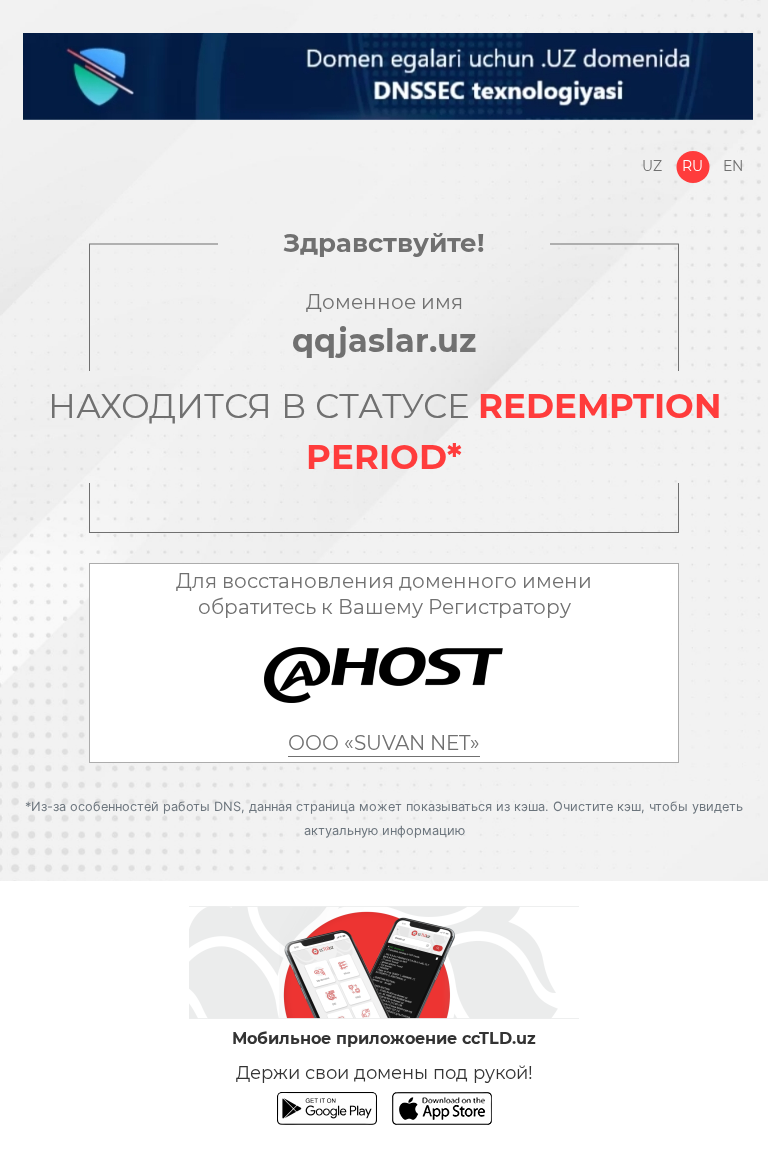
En (733, 166)
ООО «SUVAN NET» (384, 743)
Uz (652, 166)
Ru (692, 166)
